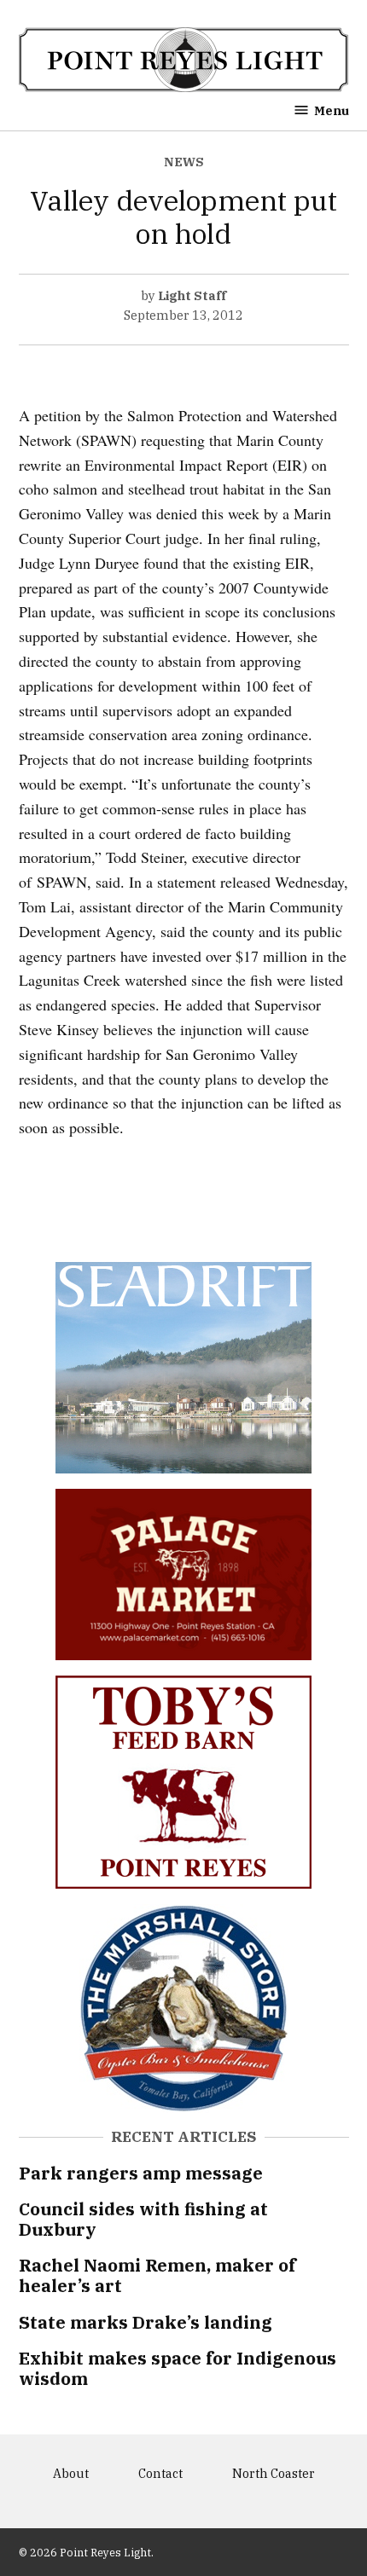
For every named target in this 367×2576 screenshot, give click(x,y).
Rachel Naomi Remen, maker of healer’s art (157, 2275)
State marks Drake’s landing (146, 2322)
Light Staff (192, 295)
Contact (160, 2473)
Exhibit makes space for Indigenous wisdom (178, 2368)
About (71, 2473)
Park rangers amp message (141, 2173)
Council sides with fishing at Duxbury (143, 2219)
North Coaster (274, 2473)
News (184, 162)
